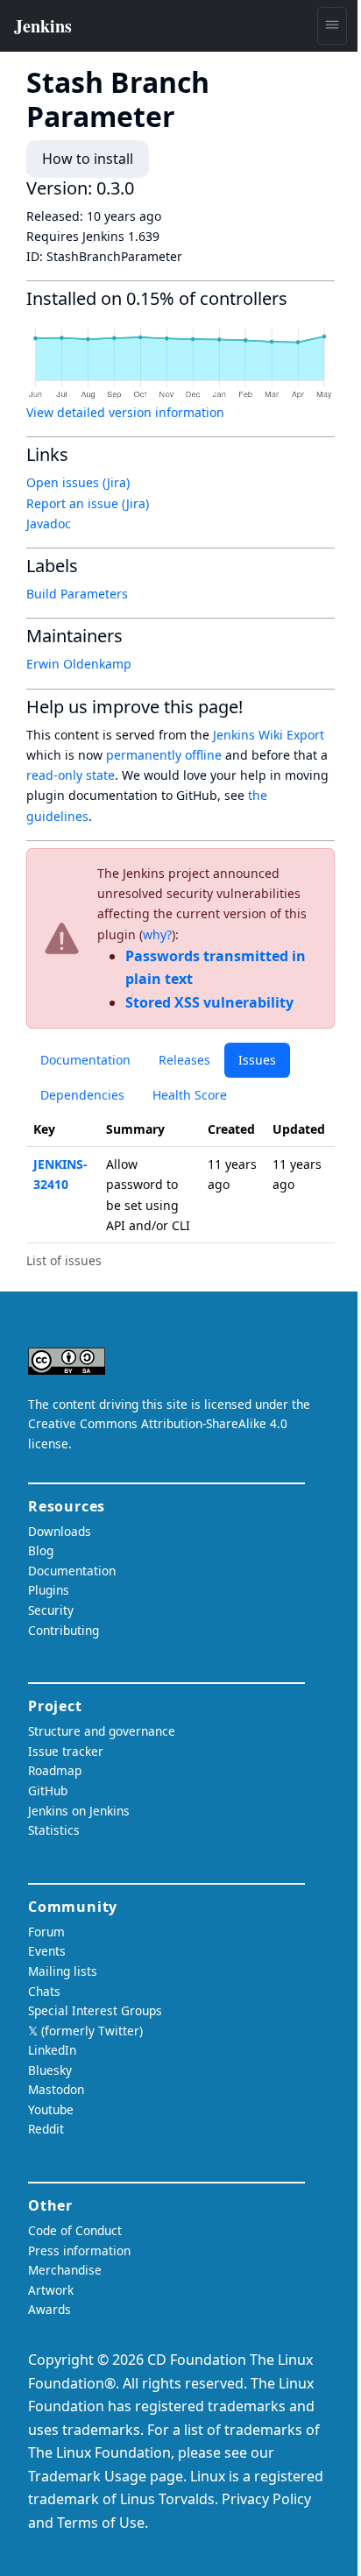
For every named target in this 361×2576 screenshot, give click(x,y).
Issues (257, 1060)
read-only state (71, 775)
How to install (88, 159)
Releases (184, 1060)
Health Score (190, 1095)
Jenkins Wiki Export (269, 735)
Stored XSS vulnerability (209, 1002)
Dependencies (82, 1095)
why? (157, 934)
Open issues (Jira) (78, 482)
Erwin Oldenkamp (79, 664)
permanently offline (164, 755)
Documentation (85, 1060)
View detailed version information (125, 412)
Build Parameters (77, 594)
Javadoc (49, 524)
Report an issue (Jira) (88, 503)
